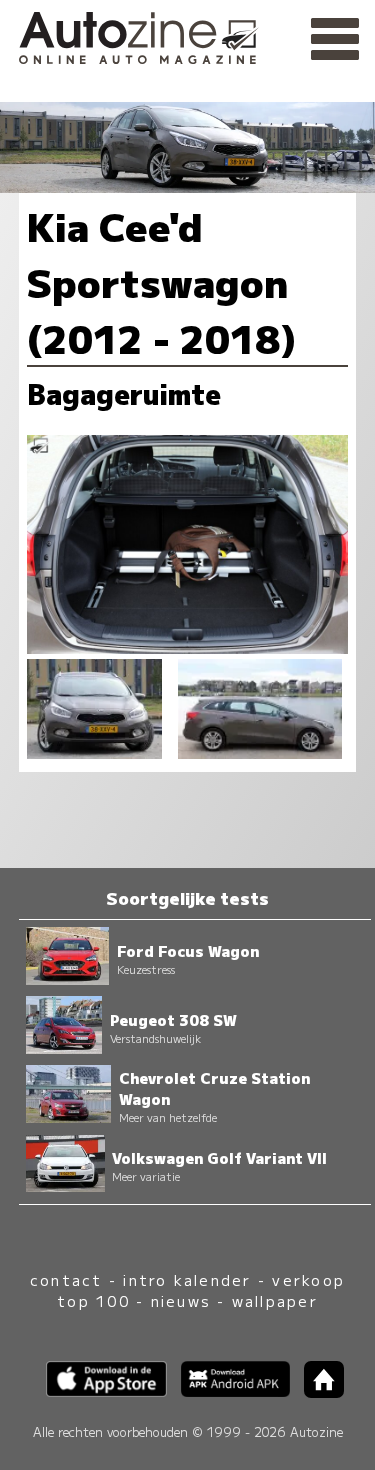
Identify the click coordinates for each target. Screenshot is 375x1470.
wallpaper (275, 1300)
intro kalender (187, 1279)
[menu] (335, 40)
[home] (317, 1391)
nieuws (181, 1300)
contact (66, 1279)
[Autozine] (187, 35)
